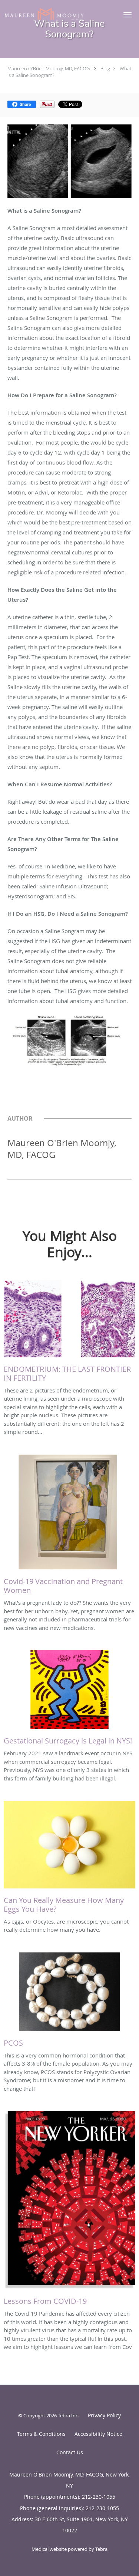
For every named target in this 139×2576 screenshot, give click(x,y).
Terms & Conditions (41, 2434)
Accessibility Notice (98, 2434)
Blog (105, 68)
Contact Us (70, 2452)
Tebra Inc (68, 2415)
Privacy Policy (104, 2415)
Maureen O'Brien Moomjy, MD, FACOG (49, 68)
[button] (128, 15)
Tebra (101, 2549)
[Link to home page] (58, 14)
